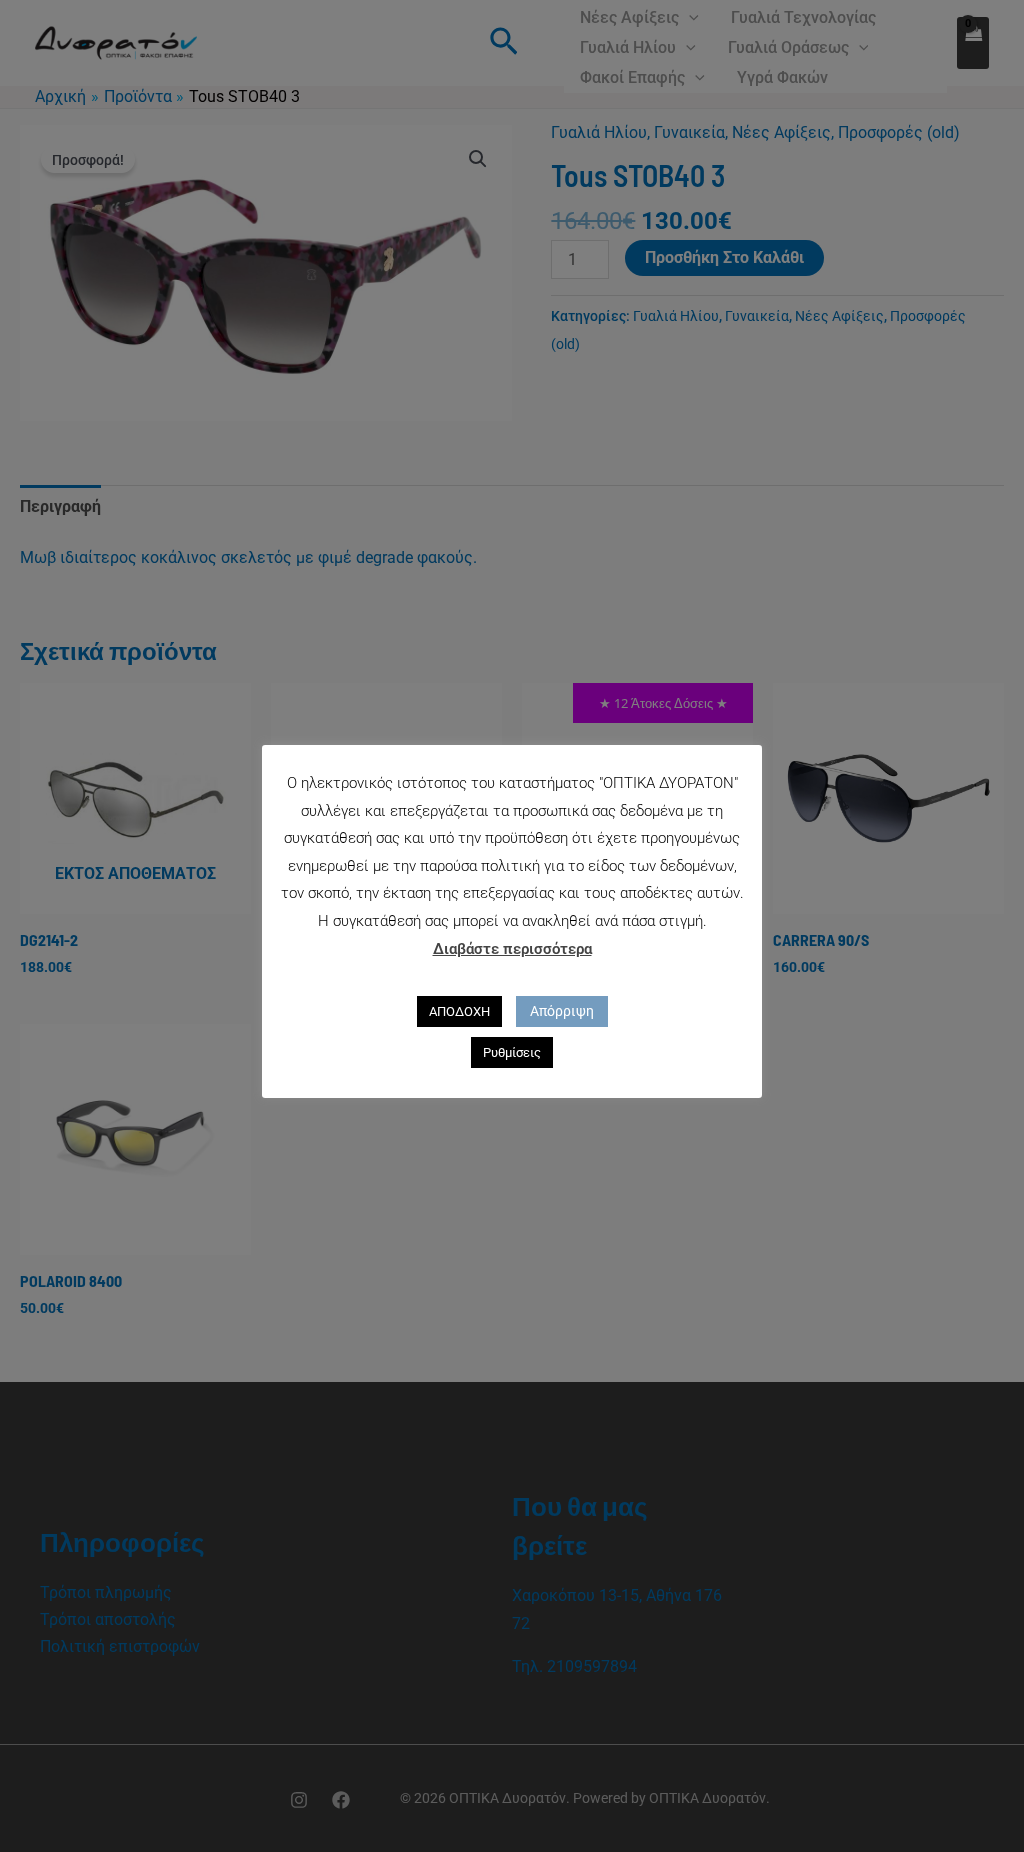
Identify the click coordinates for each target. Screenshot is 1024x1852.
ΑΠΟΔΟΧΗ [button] (459, 1011)
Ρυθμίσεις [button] (512, 1052)
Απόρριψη (562, 1011)
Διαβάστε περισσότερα (512, 949)
